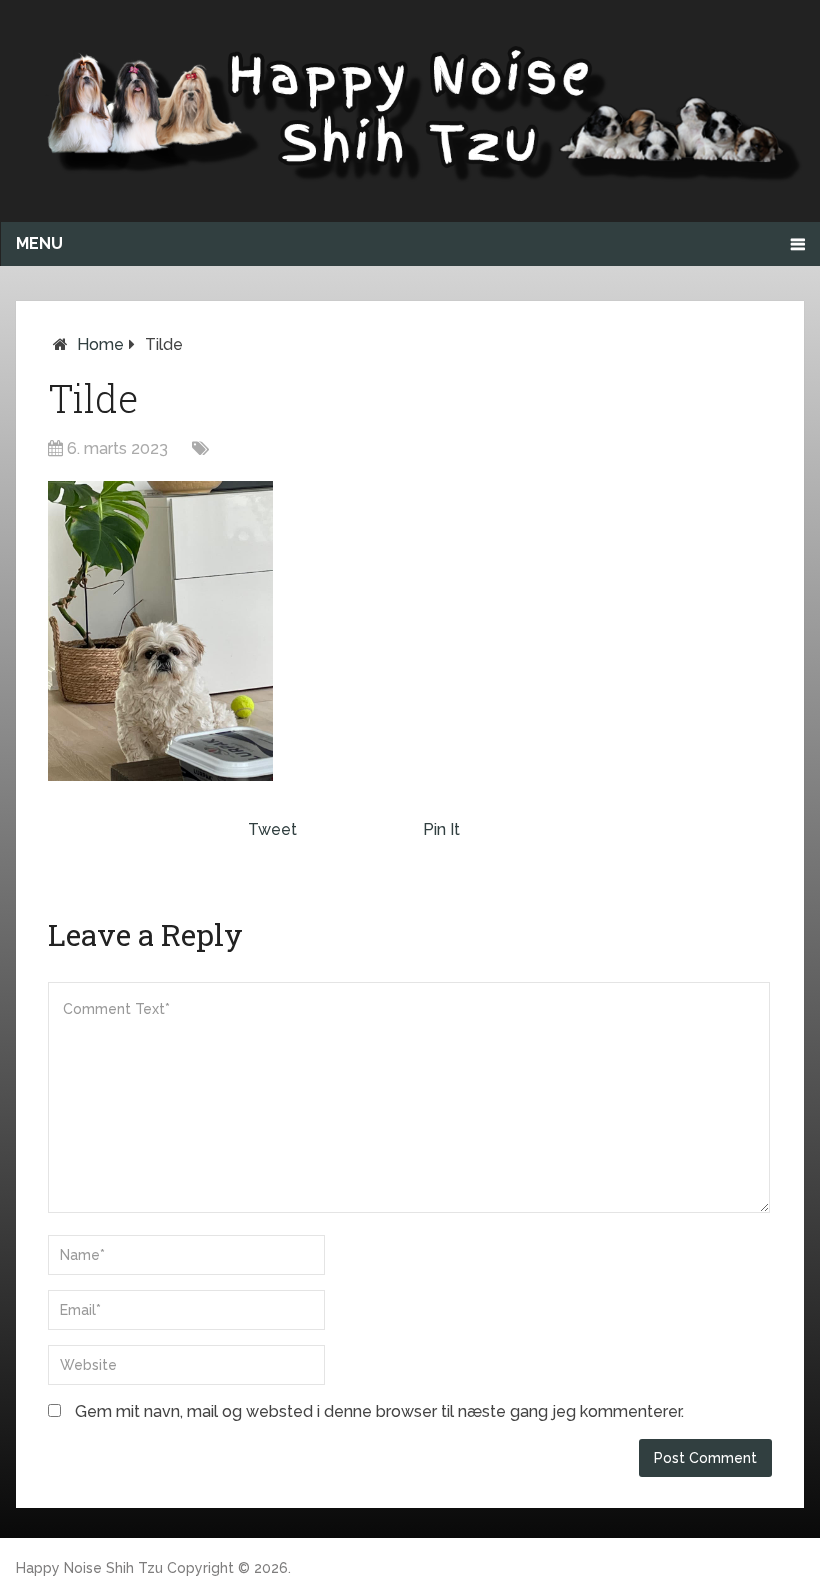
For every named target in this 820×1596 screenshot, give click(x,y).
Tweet (272, 829)
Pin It (441, 829)
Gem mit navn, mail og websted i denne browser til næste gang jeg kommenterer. (379, 1411)
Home (100, 344)
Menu (39, 243)
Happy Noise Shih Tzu (89, 1568)
